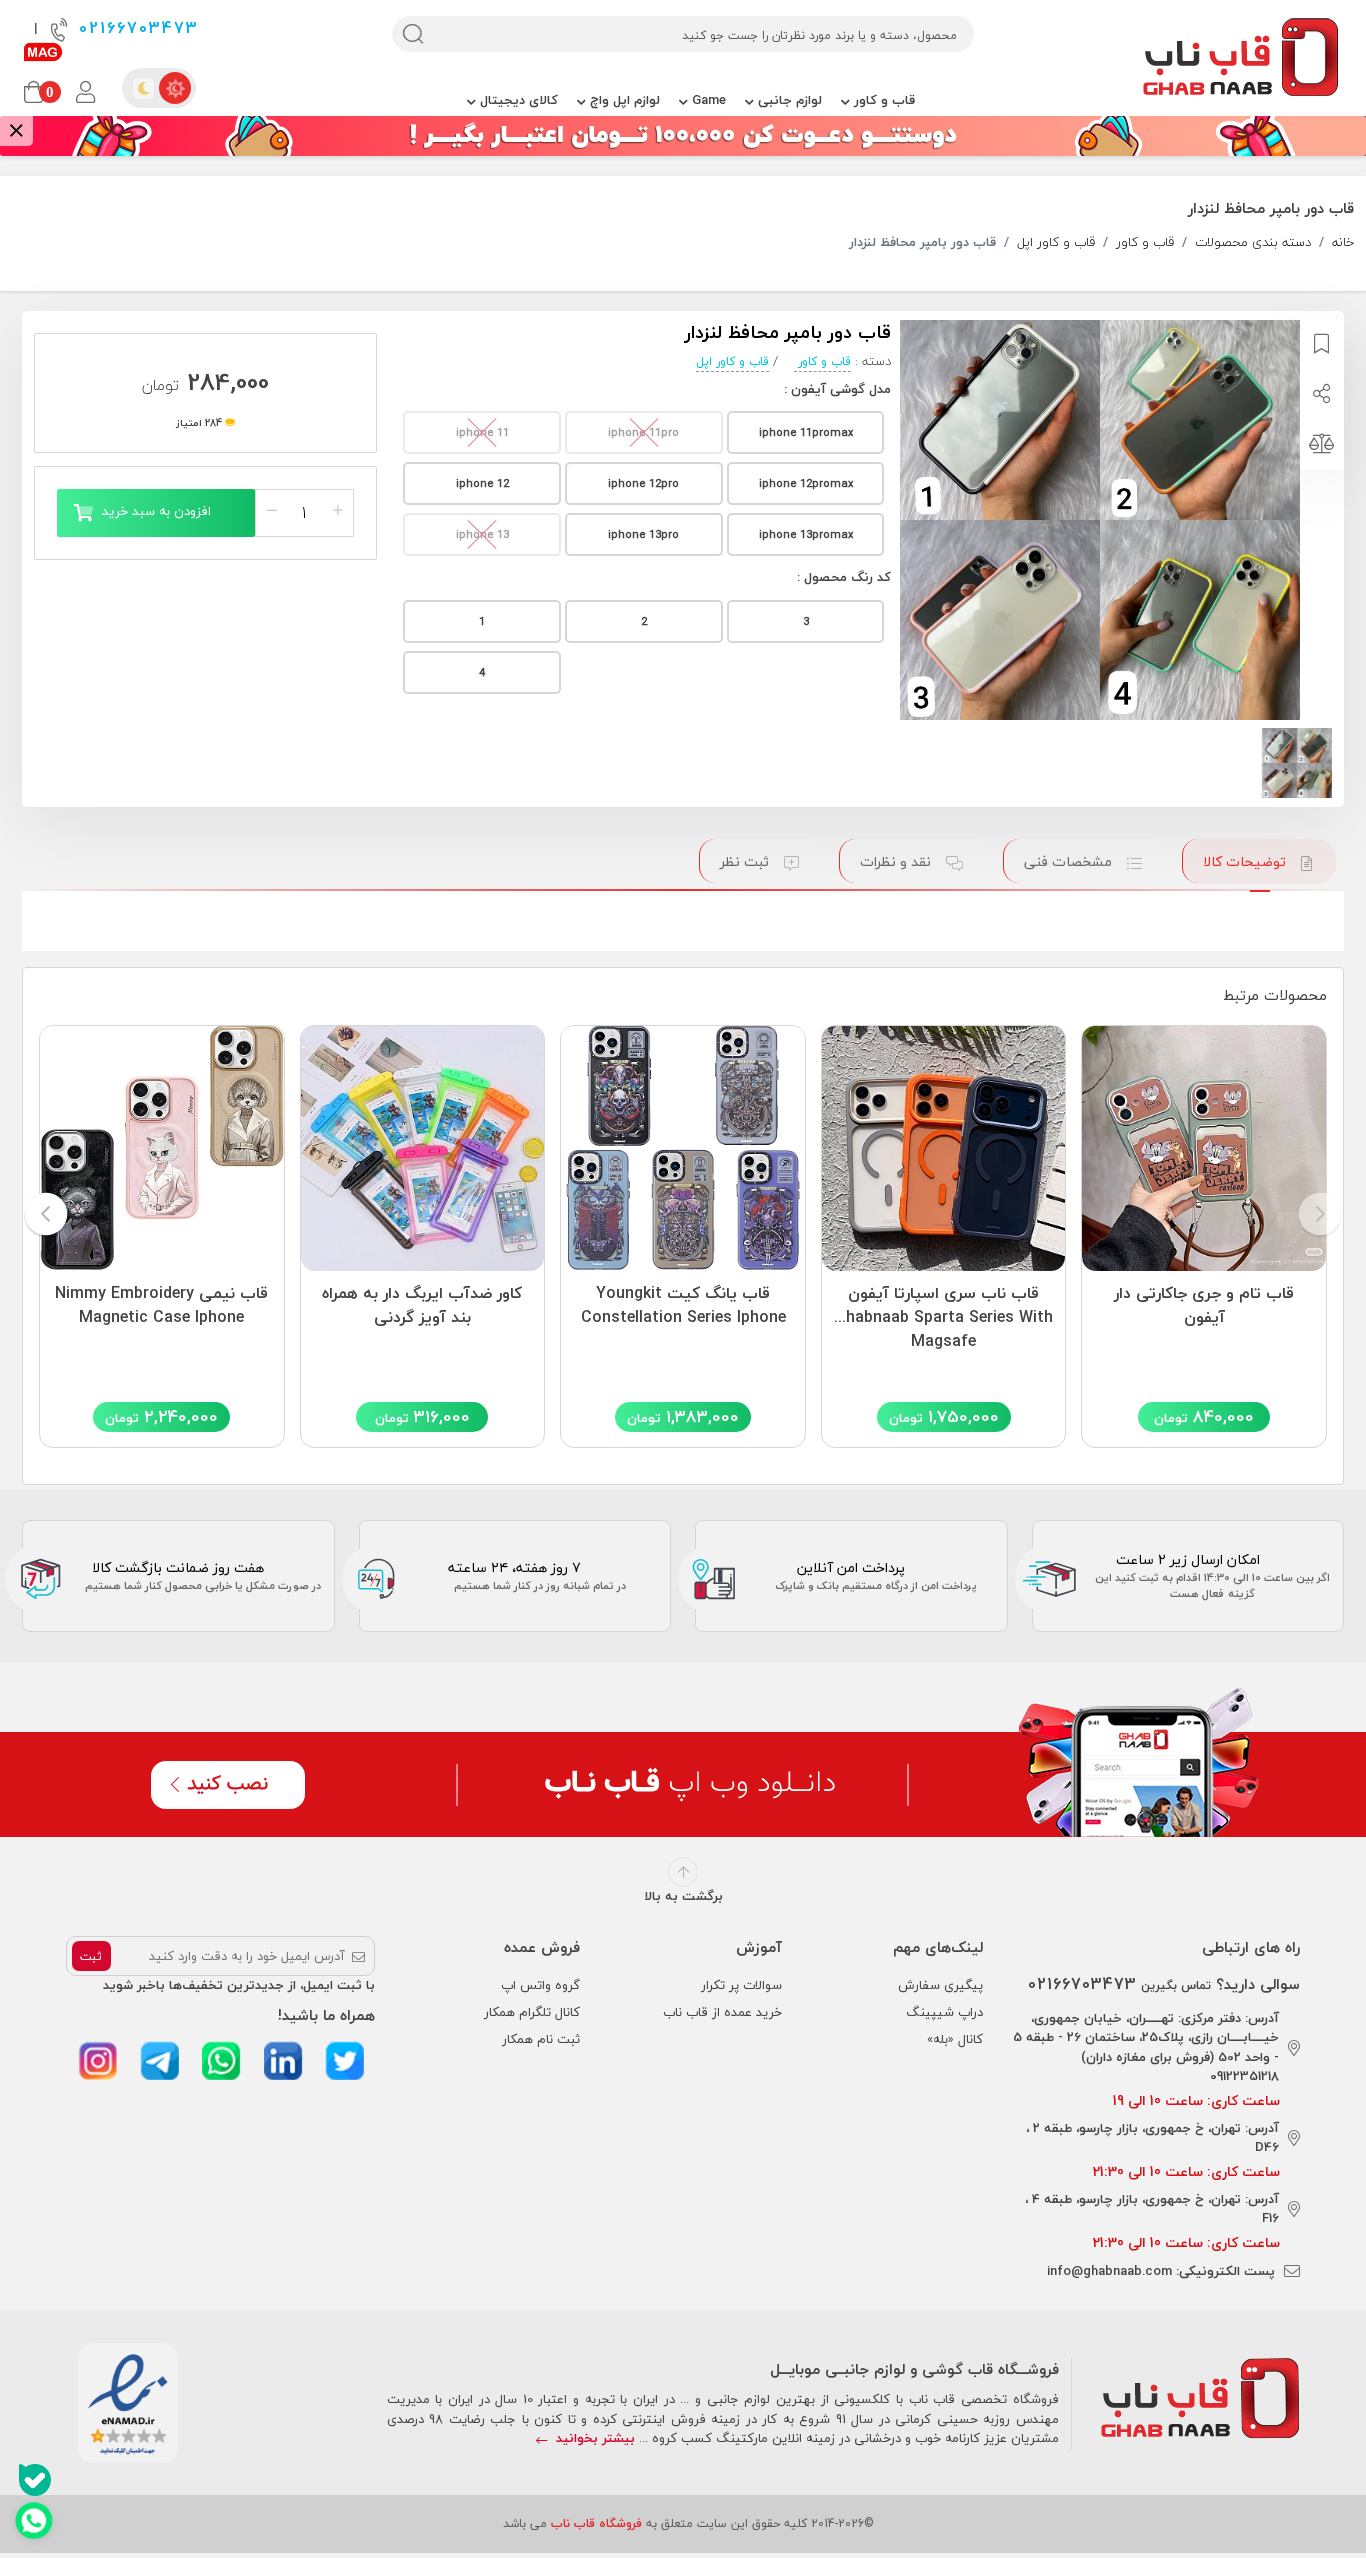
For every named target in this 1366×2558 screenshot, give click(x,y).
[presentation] (1320, 1215)
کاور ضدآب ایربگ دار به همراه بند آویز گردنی (422, 1306)
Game (707, 100)
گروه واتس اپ (540, 1985)
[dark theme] (143, 88)
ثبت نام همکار (541, 2039)
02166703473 (135, 28)
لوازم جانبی (788, 100)
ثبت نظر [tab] (746, 861)
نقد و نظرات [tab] (897, 861)
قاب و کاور (882, 100)
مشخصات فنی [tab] (1070, 861)
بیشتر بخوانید (593, 2438)
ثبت (91, 1956)
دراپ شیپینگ (944, 2012)
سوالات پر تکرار (741, 1985)
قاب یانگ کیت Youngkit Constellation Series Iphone (683, 1306)
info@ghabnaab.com (1109, 2271)
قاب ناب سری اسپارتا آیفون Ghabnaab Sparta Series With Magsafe (944, 1312)
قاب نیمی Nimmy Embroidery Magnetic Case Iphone (161, 1306)
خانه (1343, 243)
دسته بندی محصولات (1253, 243)
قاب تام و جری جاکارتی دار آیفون (1204, 1306)
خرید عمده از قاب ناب (722, 2012)
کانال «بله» (955, 2039)
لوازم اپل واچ (623, 100)
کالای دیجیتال (517, 100)
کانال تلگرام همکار (532, 2012)
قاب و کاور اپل (1056, 243)
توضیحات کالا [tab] (1246, 861)
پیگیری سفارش (940, 1985)
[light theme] (175, 88)
